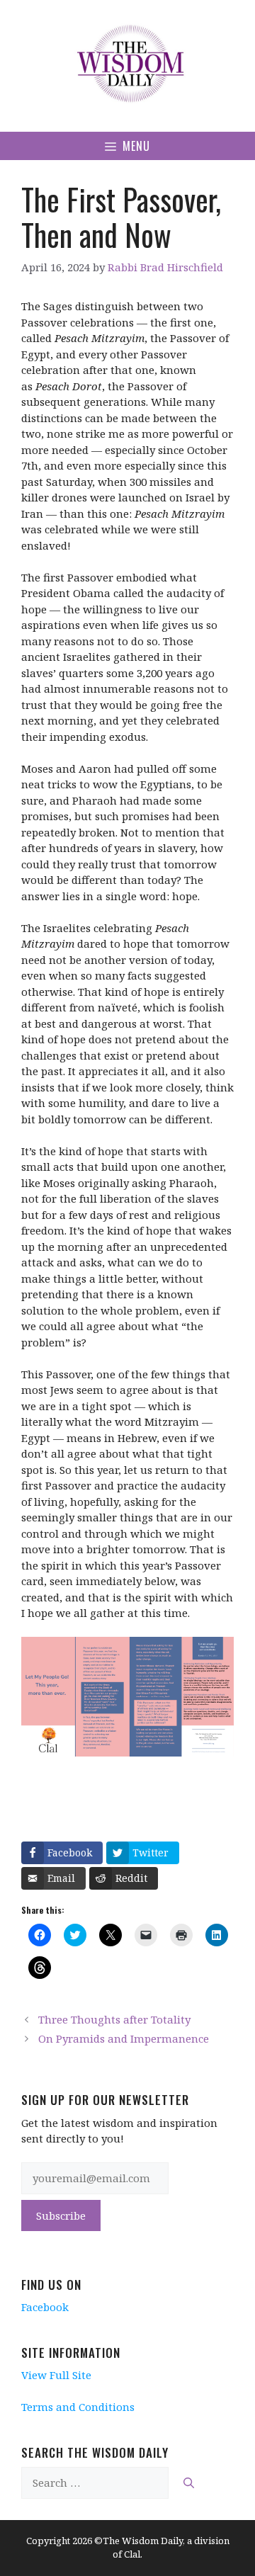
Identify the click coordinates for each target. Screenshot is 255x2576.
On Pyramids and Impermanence (124, 2038)
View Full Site (56, 2375)
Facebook (45, 2307)
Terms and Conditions (78, 2407)
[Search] (189, 2483)
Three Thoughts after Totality (114, 2019)
